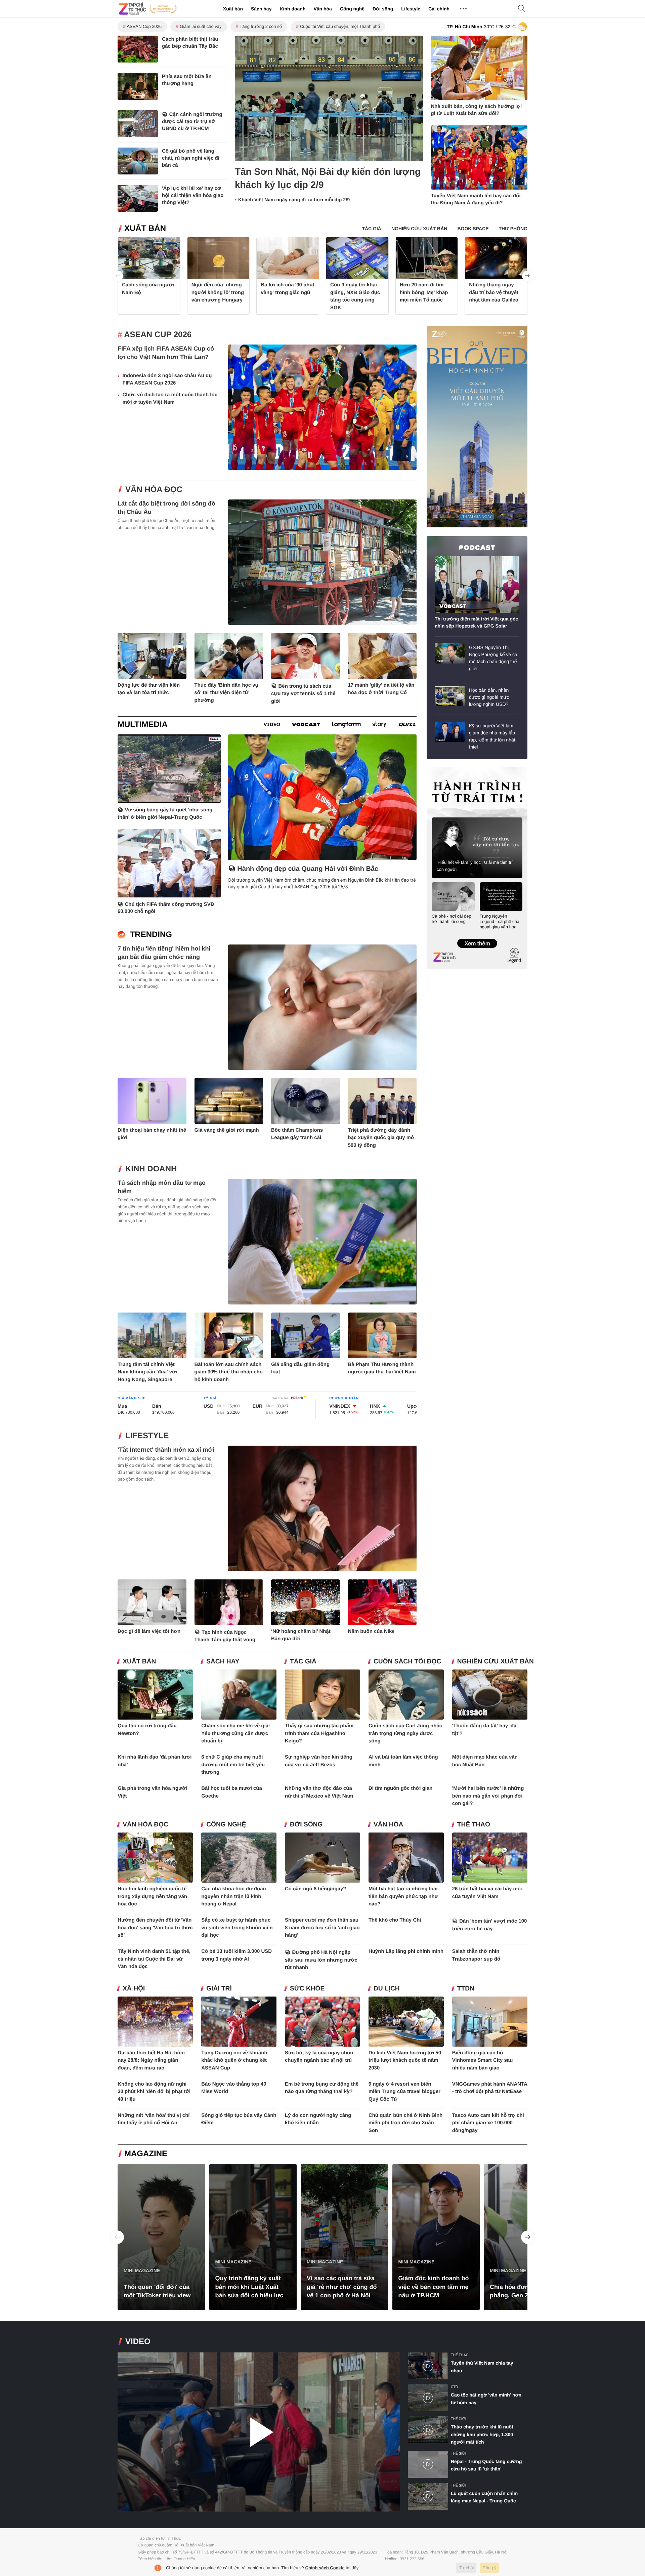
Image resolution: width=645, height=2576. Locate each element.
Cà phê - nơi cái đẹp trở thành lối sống (451, 919)
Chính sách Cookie (325, 2568)
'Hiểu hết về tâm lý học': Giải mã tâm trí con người (475, 866)
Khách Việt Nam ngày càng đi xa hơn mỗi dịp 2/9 (294, 200)
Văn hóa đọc (154, 490)
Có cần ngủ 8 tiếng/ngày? (316, 1889)
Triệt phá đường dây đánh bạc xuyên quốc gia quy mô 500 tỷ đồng (381, 1138)
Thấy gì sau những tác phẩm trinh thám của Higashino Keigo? (319, 1733)
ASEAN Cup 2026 (144, 26)
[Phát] (259, 2432)
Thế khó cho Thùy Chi (395, 1920)
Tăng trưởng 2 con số (261, 26)
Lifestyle (411, 9)
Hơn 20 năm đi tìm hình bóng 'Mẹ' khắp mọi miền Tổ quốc (424, 292)
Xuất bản (233, 9)
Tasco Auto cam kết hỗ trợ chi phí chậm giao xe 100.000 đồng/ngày (488, 2123)
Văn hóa (322, 9)
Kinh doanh (292, 9)
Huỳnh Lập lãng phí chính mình (406, 1951)
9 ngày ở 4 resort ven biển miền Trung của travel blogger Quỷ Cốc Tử (404, 2092)
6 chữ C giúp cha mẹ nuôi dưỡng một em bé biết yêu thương (233, 1765)
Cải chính (439, 9)
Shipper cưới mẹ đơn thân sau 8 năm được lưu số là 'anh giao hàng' (322, 1928)
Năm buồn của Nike (371, 1631)
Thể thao (474, 1825)
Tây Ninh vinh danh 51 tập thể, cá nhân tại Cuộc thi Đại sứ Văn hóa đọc (154, 1959)
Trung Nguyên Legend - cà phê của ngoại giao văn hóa (500, 921)
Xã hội (134, 1989)
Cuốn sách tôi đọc (407, 1662)
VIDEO (138, 2342)
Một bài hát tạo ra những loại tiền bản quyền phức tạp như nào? (403, 1896)
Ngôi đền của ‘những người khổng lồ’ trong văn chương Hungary (218, 292)
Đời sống (383, 9)
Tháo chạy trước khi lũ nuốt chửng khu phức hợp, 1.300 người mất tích (482, 2434)
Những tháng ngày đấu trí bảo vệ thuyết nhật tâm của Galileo (494, 292)
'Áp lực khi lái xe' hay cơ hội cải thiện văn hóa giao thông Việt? (193, 195)
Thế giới (458, 2419)
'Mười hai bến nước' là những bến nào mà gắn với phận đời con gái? (488, 1796)
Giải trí (219, 1989)
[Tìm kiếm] (522, 9)
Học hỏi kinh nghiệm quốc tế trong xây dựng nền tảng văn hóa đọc (152, 1896)
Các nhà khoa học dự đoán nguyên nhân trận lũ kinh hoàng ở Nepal (234, 1896)
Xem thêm (477, 936)
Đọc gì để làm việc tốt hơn (149, 1631)
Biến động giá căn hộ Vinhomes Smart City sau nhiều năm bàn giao (483, 2060)
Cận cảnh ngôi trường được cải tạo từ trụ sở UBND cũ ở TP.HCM (192, 122)
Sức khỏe (307, 1989)
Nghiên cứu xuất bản (496, 1662)
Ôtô (454, 2387)
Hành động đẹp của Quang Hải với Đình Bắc (308, 869)
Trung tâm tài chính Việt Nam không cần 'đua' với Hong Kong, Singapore (147, 1372)
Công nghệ (352, 9)
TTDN (466, 1989)
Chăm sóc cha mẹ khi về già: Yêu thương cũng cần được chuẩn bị (236, 1733)
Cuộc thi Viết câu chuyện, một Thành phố (340, 26)
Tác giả (303, 1662)
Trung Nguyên (439, 769)
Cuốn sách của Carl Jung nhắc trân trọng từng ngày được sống (405, 1733)
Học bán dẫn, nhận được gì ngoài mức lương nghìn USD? (489, 697)
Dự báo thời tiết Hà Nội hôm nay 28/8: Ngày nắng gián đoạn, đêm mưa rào (151, 2060)
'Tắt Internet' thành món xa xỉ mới (166, 1450)
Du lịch (387, 1989)
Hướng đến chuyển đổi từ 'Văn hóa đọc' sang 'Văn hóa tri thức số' (155, 1928)
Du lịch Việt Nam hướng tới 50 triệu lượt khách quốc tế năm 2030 (405, 2060)
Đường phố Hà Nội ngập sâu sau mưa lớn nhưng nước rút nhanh (321, 1960)
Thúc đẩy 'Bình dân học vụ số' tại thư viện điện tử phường (226, 693)
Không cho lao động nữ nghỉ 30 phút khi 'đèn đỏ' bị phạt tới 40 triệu (154, 2092)
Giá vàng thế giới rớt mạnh (227, 1130)
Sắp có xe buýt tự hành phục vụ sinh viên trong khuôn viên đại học (237, 1928)
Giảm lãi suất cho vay (201, 26)
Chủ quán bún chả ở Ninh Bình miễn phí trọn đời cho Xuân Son (406, 2123)
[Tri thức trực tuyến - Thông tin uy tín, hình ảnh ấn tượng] (148, 9)
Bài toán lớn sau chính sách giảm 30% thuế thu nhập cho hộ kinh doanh (229, 1372)
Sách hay (261, 9)
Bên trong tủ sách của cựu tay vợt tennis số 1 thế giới (303, 694)
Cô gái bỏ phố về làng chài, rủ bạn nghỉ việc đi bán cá (191, 158)
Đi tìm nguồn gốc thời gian (401, 1788)
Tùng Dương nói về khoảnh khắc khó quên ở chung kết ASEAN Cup (234, 2060)
